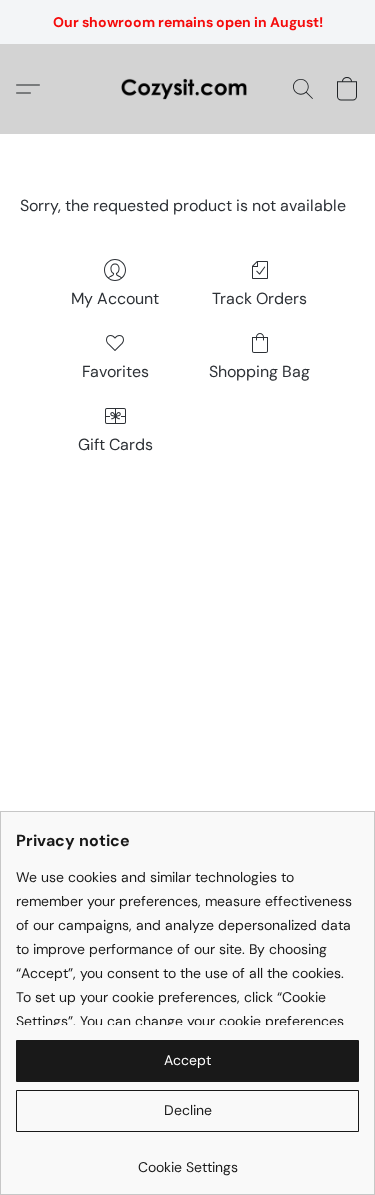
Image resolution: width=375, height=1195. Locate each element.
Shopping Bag (259, 371)
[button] (187, 89)
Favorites (115, 371)
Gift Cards (115, 444)
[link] (187, 1159)
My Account (115, 298)
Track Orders (259, 298)
